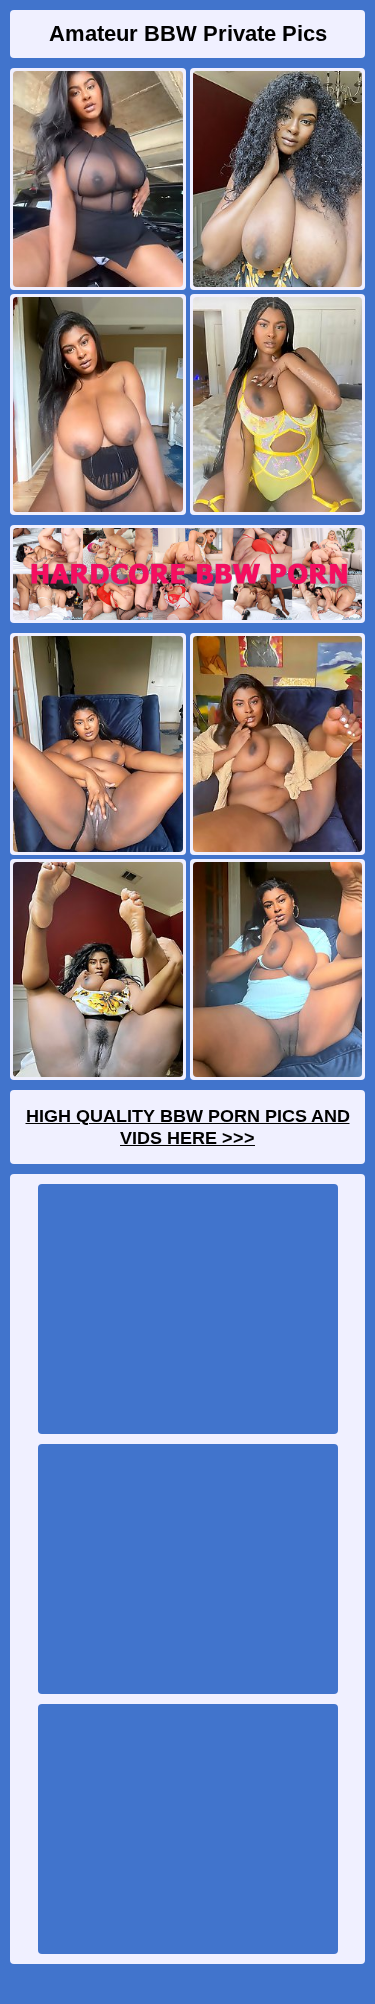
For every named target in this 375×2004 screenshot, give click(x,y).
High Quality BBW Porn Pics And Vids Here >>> (188, 1127)
